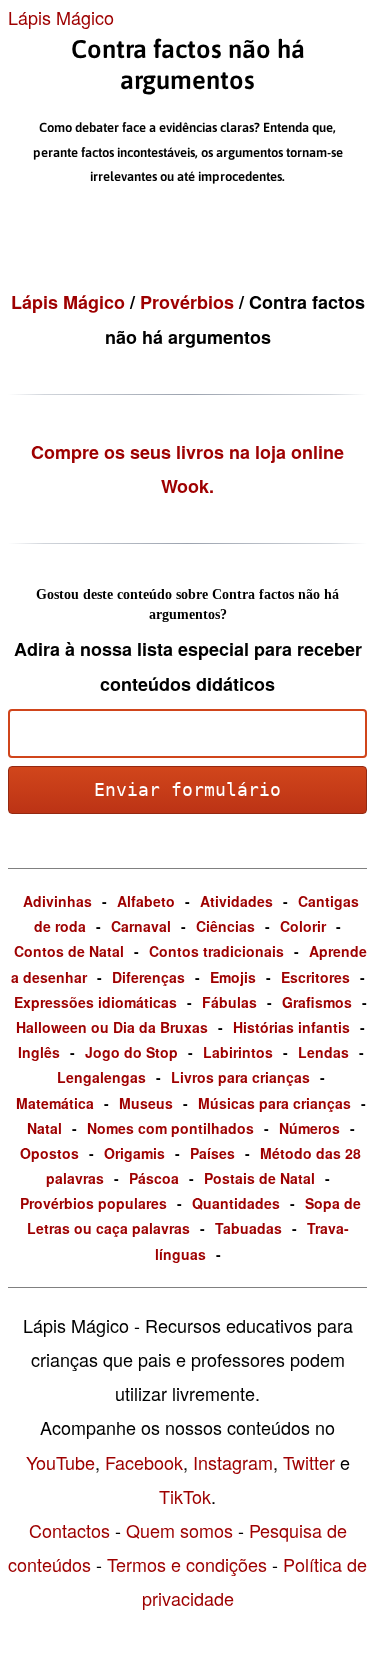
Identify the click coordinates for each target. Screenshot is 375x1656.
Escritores (315, 977)
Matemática (55, 1103)
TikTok (185, 1496)
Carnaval (141, 926)
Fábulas (229, 1002)
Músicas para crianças (274, 1103)
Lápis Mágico (61, 17)
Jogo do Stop (131, 1052)
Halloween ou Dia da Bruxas (112, 1027)
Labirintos (238, 1052)
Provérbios (189, 302)
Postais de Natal (259, 1178)
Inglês (39, 1052)
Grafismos (317, 1002)
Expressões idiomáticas (95, 1002)
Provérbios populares (93, 1203)
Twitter (309, 1462)
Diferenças (148, 977)
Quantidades (236, 1203)
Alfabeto (146, 901)
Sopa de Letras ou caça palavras (194, 1215)
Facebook (144, 1462)
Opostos (49, 1153)
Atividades (236, 901)
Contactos (69, 1530)
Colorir (303, 926)
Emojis (233, 977)
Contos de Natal (69, 951)
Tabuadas (248, 1228)
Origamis (134, 1153)
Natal (44, 1128)
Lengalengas (101, 1077)
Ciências (225, 926)
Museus (146, 1103)
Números (309, 1128)
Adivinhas (57, 901)
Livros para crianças (240, 1077)
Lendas (323, 1052)
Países (212, 1153)
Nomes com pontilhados (170, 1128)
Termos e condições (187, 1564)
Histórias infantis (291, 1027)
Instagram (233, 1462)
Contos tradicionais (216, 951)
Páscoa (154, 1178)
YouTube (60, 1462)
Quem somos (179, 1530)
